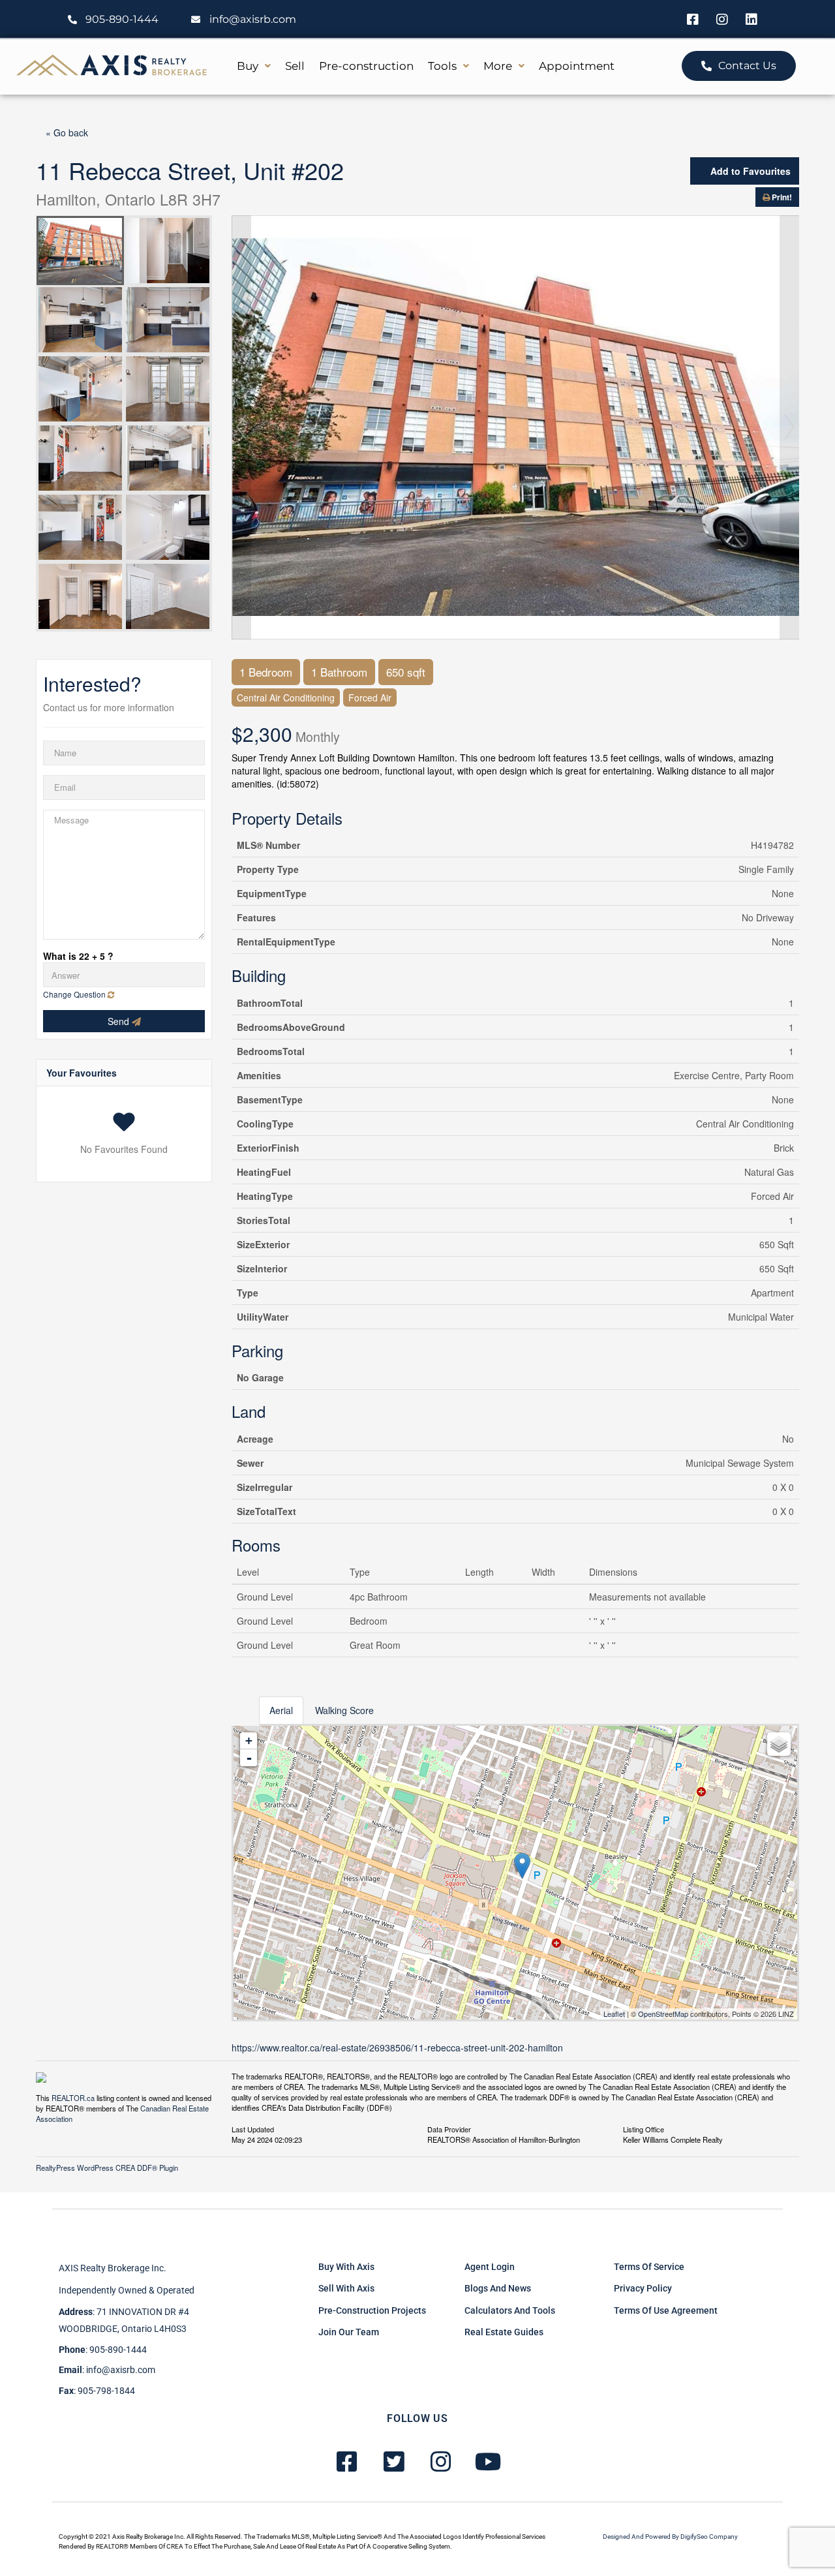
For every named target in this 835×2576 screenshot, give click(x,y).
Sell (295, 66)
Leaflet (614, 2014)
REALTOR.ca (73, 2098)
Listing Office (644, 2128)
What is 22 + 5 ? (78, 956)
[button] (254, 66)
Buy (248, 66)
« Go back (67, 132)
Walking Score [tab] (344, 1710)
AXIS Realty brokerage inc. (113, 2268)
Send (120, 1021)
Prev (241, 427)
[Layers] (779, 1744)
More (498, 66)
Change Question (75, 994)
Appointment (577, 66)
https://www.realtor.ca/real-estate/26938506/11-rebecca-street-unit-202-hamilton (397, 2047)
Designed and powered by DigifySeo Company (670, 2537)
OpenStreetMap (663, 2014)
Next (789, 427)
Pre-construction (366, 66)
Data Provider (449, 2128)
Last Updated (253, 2128)
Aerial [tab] (281, 1710)
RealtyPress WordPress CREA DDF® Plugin (107, 2168)
